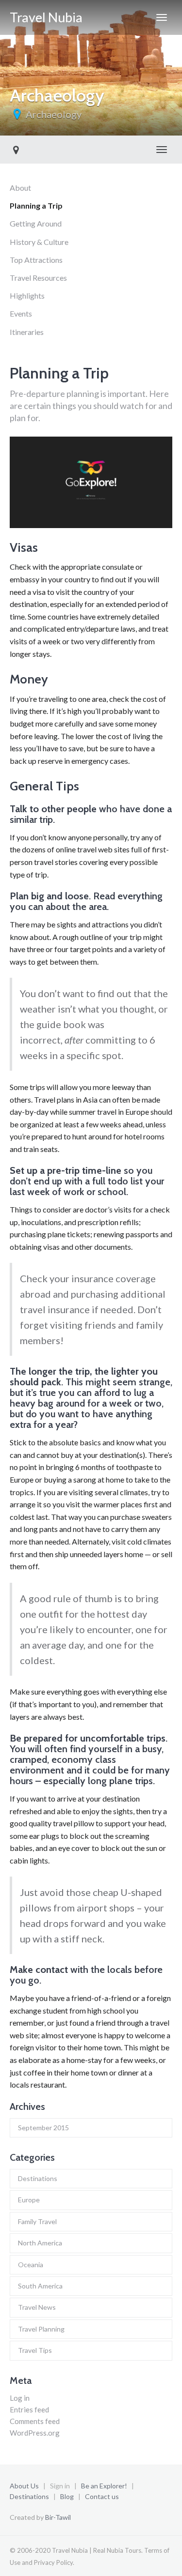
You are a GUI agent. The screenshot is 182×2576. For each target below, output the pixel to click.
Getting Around (36, 223)
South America (40, 2286)
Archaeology (54, 114)
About (20, 188)
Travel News (37, 2307)
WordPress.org (35, 2433)
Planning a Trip (36, 205)
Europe (29, 2200)
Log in (20, 2398)
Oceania (31, 2265)
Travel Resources (38, 278)
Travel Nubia (46, 17)
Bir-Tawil (58, 2517)
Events (21, 313)
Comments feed (35, 2421)
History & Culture (39, 242)
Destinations (38, 2178)
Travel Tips (35, 2350)
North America (40, 2243)
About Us (24, 2486)
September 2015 (43, 2128)
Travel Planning (41, 2329)
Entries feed (29, 2409)
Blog (67, 2496)
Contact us (102, 2496)
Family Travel (37, 2221)
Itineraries (27, 332)
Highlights (27, 295)
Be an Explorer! (104, 2486)
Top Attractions (36, 260)
